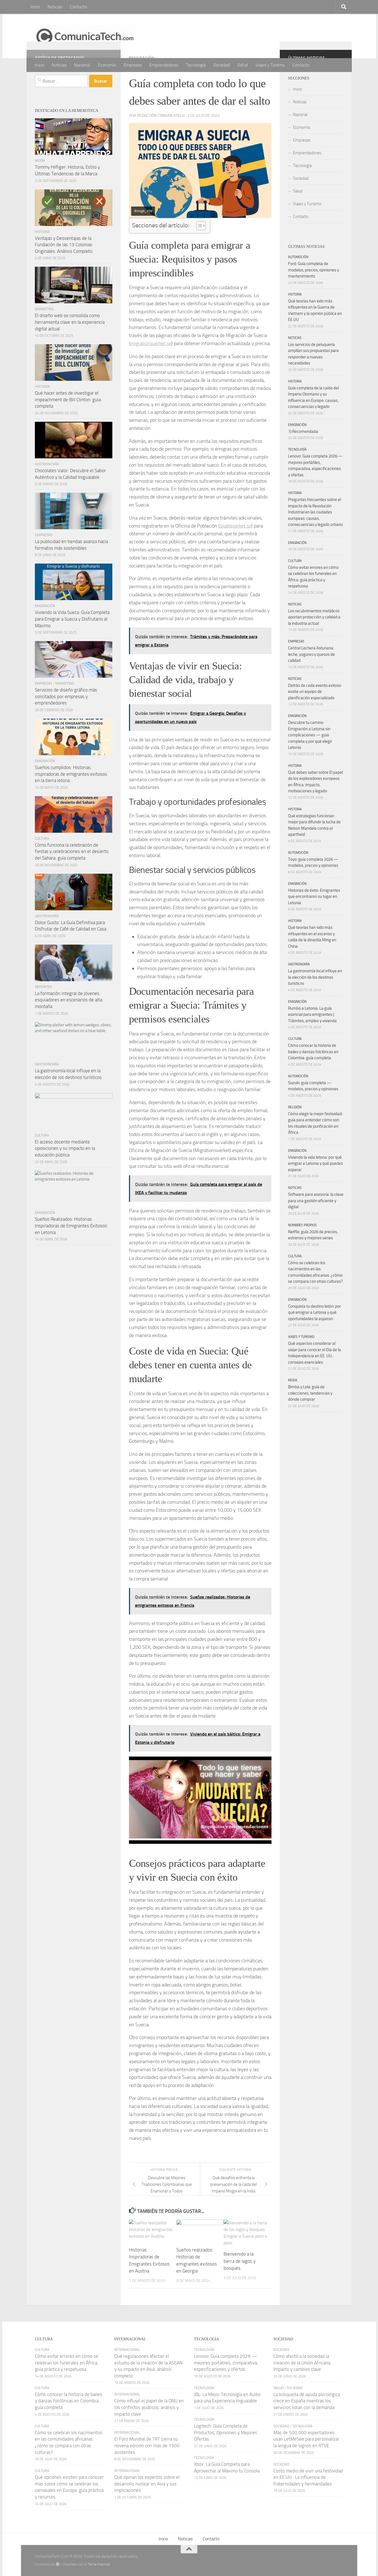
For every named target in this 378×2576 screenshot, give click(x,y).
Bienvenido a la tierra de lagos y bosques (240, 2261)
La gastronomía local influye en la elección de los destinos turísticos (315, 977)
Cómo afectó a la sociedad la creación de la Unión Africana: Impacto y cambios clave (302, 2363)
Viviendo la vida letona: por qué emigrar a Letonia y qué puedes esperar (315, 1164)
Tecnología (196, 65)
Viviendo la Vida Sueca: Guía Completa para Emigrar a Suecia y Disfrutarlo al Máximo (72, 619)
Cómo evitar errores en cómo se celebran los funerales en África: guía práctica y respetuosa (67, 2363)
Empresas (133, 65)
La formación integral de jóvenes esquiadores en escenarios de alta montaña (68, 1000)
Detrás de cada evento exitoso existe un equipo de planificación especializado (315, 692)
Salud (243, 65)
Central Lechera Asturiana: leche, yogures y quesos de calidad (311, 654)
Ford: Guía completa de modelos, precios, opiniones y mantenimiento (314, 270)
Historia (42, 232)
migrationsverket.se (151, 343)
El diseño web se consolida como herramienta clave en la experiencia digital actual (70, 322)
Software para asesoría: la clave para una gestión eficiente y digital (316, 1201)
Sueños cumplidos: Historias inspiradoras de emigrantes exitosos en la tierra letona (71, 774)
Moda (40, 160)
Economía (107, 65)
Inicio (35, 7)
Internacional (127, 2350)
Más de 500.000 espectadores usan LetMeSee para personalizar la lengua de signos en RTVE (306, 2439)
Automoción (298, 257)
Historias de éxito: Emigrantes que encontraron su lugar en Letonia (314, 897)
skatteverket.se (235, 526)
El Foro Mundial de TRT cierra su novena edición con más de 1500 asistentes (147, 2445)
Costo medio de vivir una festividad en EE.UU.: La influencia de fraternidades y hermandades (308, 2477)
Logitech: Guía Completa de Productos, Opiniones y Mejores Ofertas (226, 2432)
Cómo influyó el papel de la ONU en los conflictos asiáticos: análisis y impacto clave (149, 2407)
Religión (295, 1107)
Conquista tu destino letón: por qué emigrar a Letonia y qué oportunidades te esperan (314, 1313)
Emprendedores (164, 65)
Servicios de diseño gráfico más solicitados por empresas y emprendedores (66, 696)
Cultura (42, 838)
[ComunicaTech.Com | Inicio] (85, 36)
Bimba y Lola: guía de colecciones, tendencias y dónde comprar (310, 1393)
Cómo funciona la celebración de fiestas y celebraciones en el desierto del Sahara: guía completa (72, 851)
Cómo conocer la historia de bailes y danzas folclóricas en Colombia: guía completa (313, 1052)
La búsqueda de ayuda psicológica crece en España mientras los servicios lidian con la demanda (307, 2401)
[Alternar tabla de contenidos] (198, 226)
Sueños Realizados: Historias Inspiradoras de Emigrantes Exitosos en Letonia (71, 1226)
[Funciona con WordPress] (58, 2564)
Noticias (55, 7)
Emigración (45, 606)
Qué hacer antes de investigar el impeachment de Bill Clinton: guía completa (68, 399)
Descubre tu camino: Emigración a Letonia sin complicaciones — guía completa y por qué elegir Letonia (310, 735)
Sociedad (222, 65)
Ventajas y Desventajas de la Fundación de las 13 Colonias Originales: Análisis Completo (64, 245)
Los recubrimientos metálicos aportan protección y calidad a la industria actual (314, 617)
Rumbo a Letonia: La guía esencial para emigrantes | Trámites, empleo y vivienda (312, 1015)
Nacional (82, 65)
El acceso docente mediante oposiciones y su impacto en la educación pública (65, 1148)
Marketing (44, 309)
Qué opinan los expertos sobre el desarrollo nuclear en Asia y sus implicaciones (147, 2484)
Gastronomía (47, 464)
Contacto (78, 7)
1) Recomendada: (303, 431)
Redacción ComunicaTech (161, 116)
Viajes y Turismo (270, 65)
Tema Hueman (99, 2564)
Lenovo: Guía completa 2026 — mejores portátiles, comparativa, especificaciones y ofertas (226, 2363)
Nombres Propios (302, 1225)
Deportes (43, 987)
